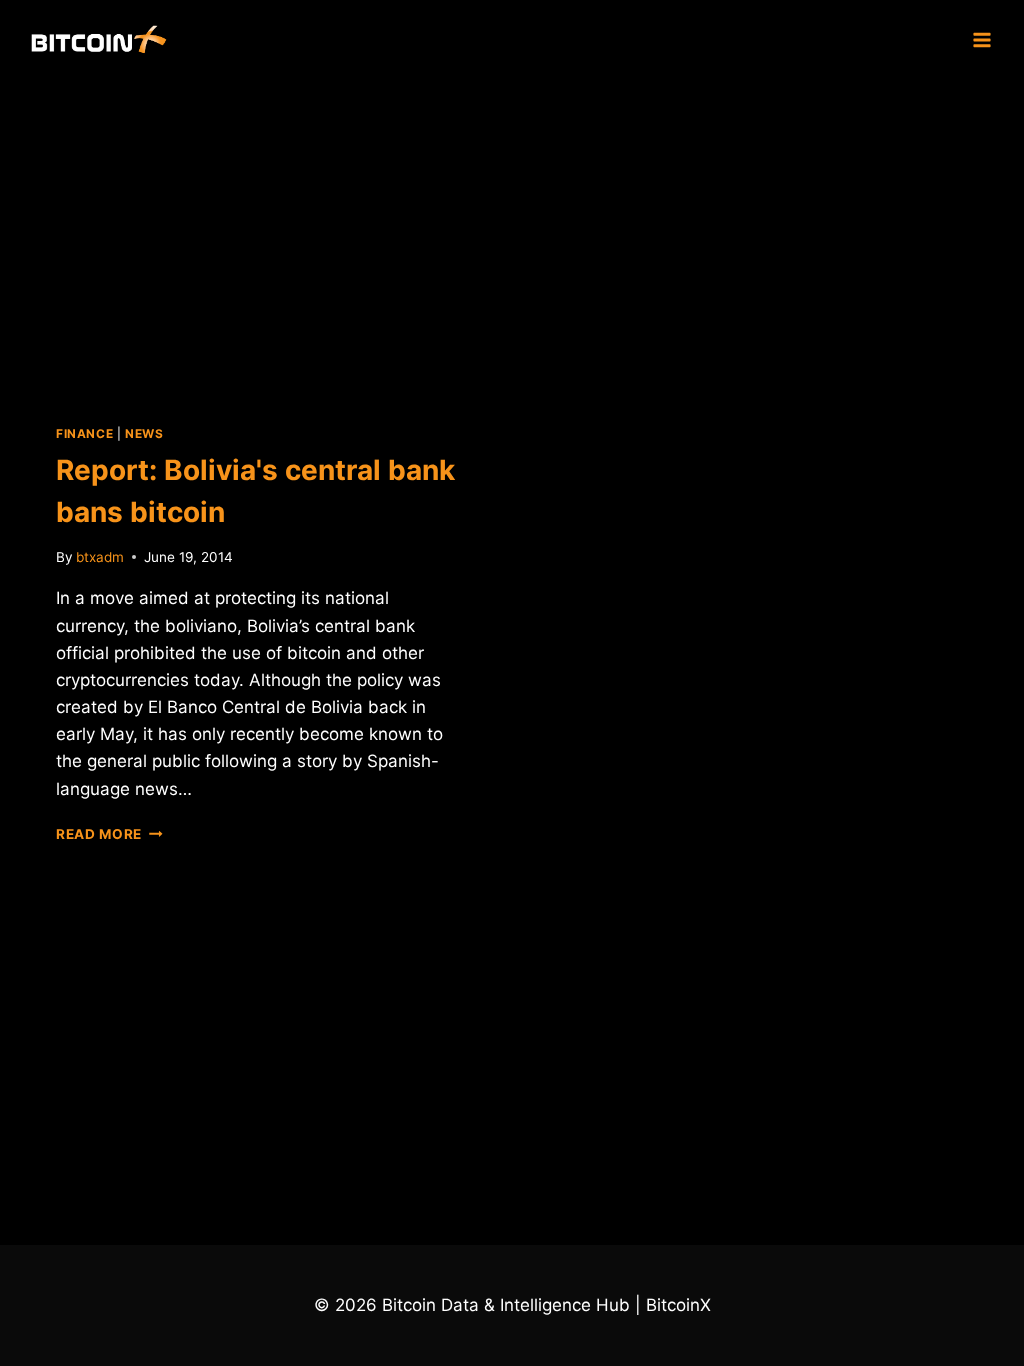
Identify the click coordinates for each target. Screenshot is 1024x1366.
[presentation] (258, 236)
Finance (84, 433)
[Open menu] (981, 39)
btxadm (100, 557)
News (144, 433)
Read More (109, 834)
